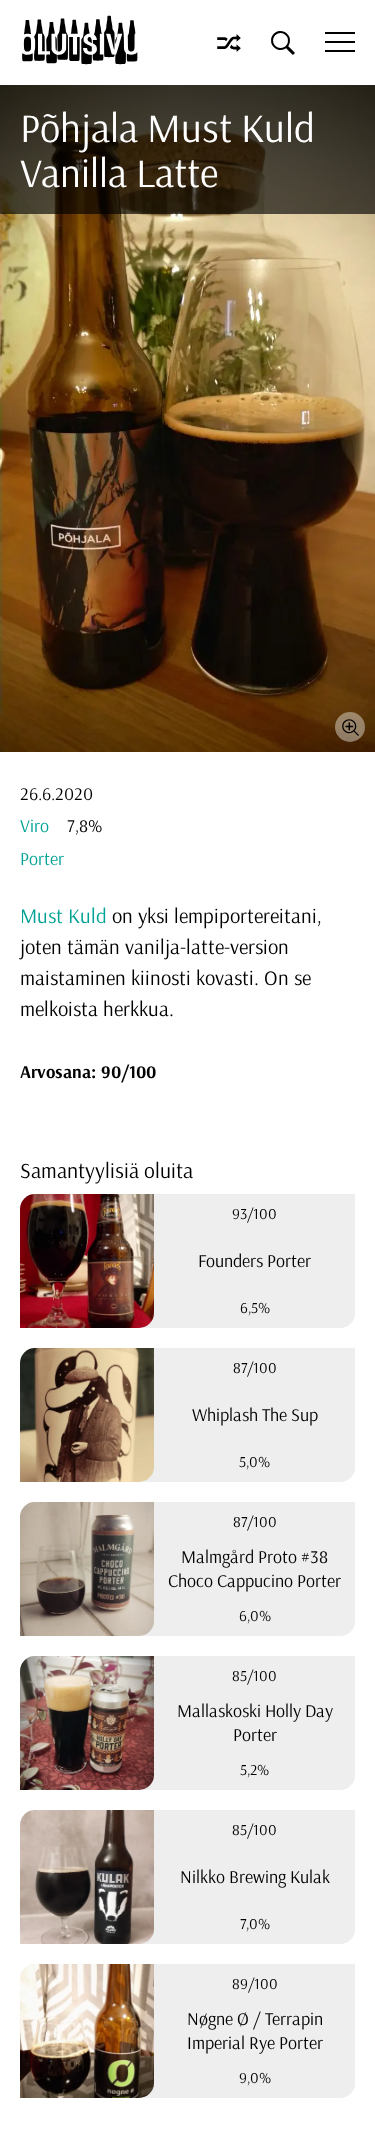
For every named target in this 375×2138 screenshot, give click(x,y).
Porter (42, 858)
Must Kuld (63, 915)
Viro (34, 825)
